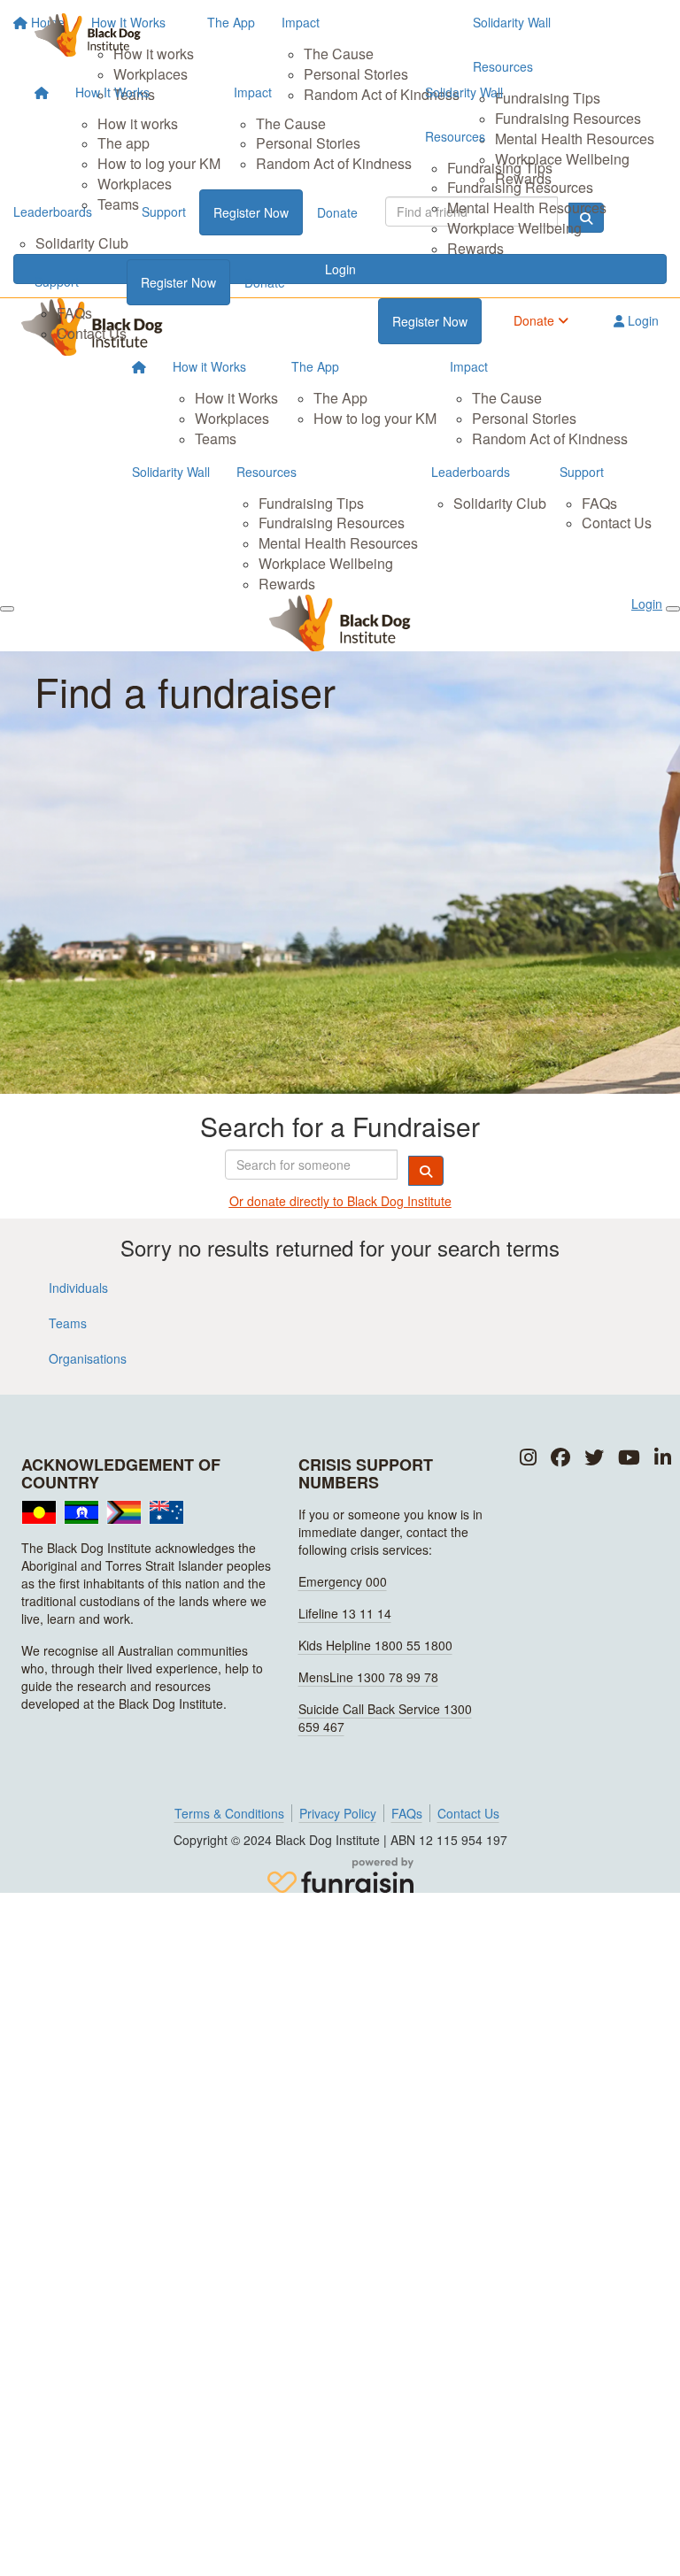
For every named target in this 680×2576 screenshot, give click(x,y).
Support (57, 281)
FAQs (74, 313)
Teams (118, 204)
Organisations (88, 1358)
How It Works (112, 92)
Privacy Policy (338, 1813)
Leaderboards (471, 472)
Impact (253, 92)
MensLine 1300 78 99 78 (368, 1677)
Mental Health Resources (527, 208)
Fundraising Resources (520, 187)
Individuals (78, 1288)
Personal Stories (308, 143)
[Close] (673, 609)
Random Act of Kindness (334, 163)
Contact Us (92, 333)
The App (315, 366)
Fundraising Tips (500, 168)
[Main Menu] (7, 609)
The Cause (291, 123)
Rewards (475, 248)
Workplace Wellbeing (514, 228)
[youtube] (629, 1458)
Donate (265, 282)
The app (124, 143)
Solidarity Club (500, 503)
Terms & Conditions (229, 1813)
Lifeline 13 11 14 (345, 1613)
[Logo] (88, 35)
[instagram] (528, 1458)
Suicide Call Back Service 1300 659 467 (385, 1718)
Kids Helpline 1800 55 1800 (375, 1645)
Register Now (178, 282)
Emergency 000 (343, 1581)
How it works (138, 123)
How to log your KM (159, 163)
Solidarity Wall (464, 92)
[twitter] (594, 1458)
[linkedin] (663, 1458)
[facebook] (560, 1458)
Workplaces (135, 184)
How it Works (209, 366)
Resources (455, 136)
